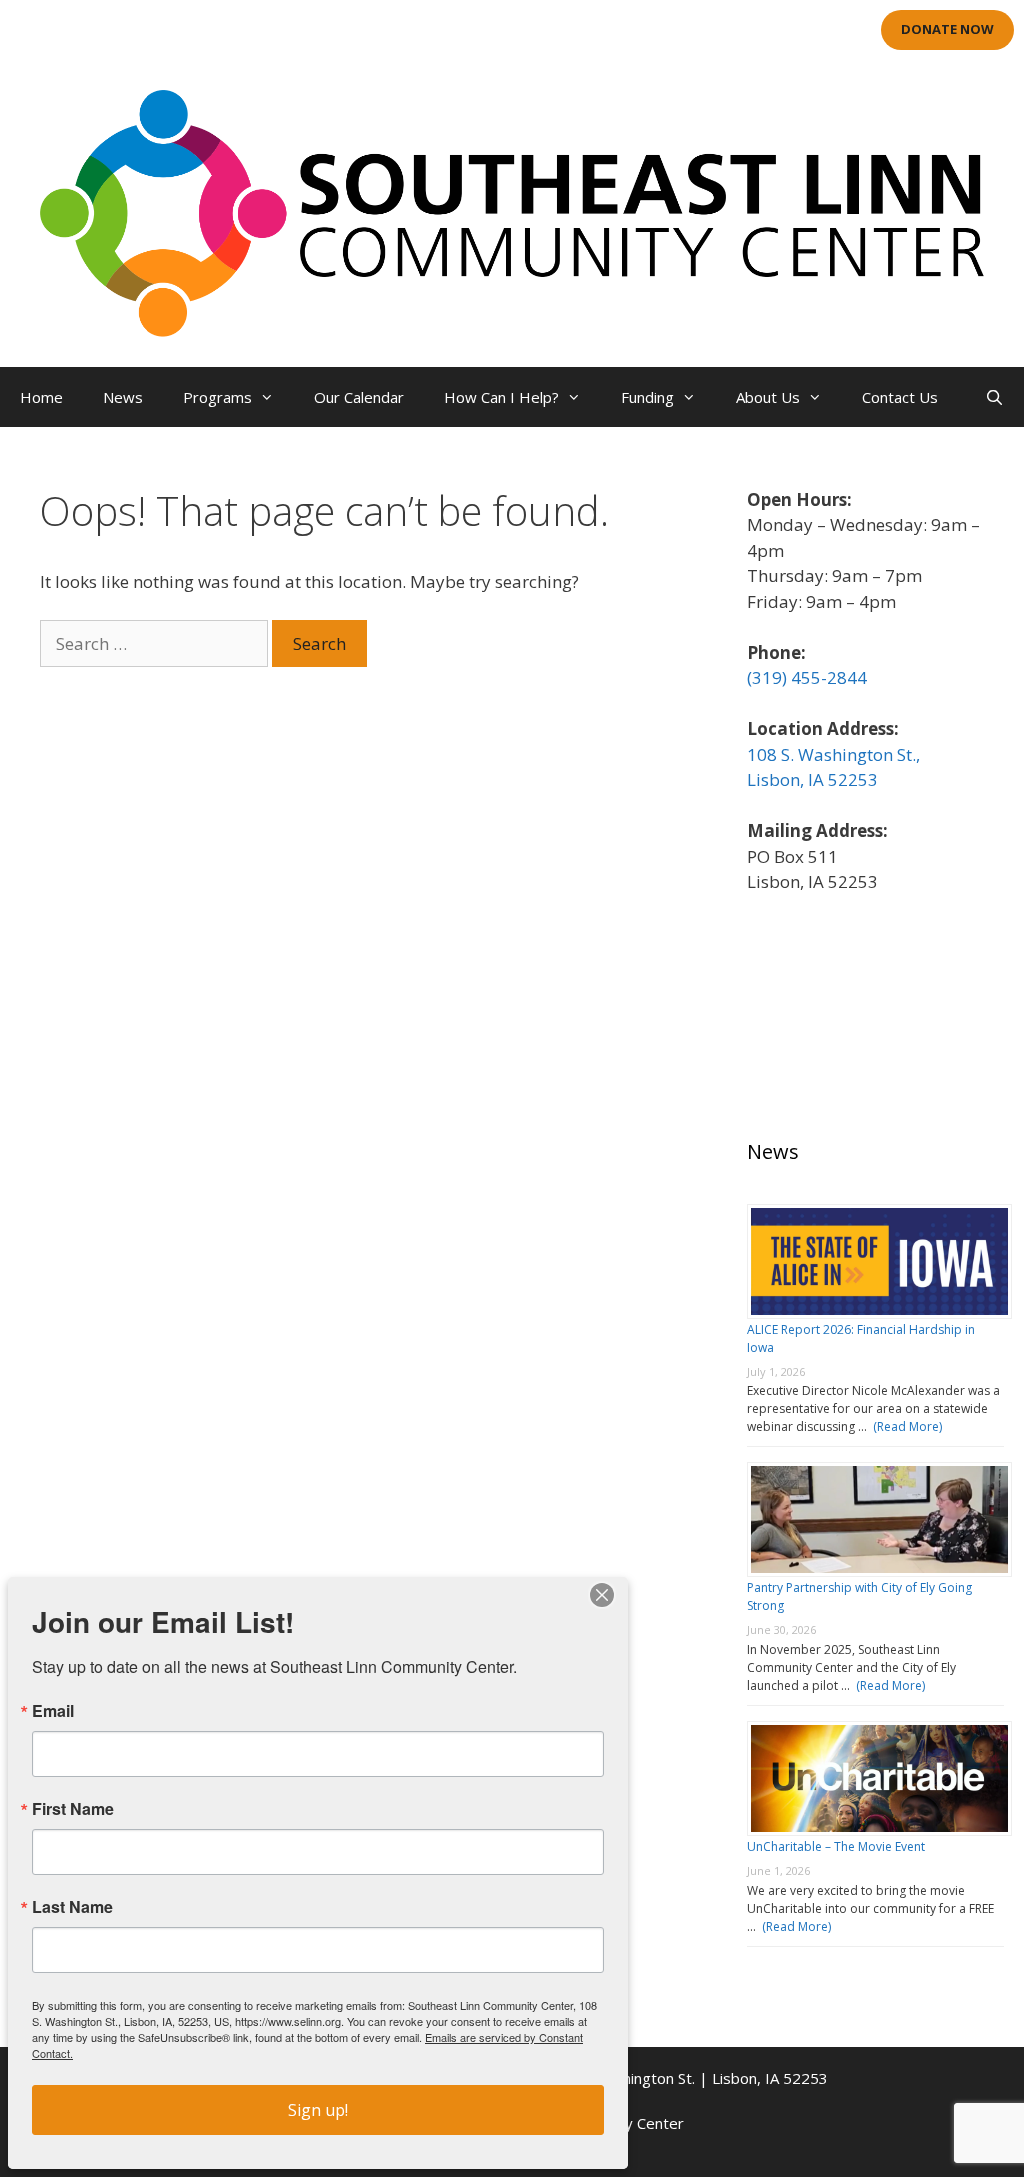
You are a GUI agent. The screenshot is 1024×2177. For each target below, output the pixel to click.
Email (53, 1711)
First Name (73, 1809)
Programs (217, 397)
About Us (768, 397)
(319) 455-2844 (807, 677)
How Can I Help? (501, 397)
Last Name (72, 1907)
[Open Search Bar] (994, 397)
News (123, 397)
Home (41, 397)
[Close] (602, 1595)
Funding (647, 397)
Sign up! (318, 2110)
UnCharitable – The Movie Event (836, 1846)
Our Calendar (359, 397)
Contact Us (900, 397)
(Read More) (904, 1426)
